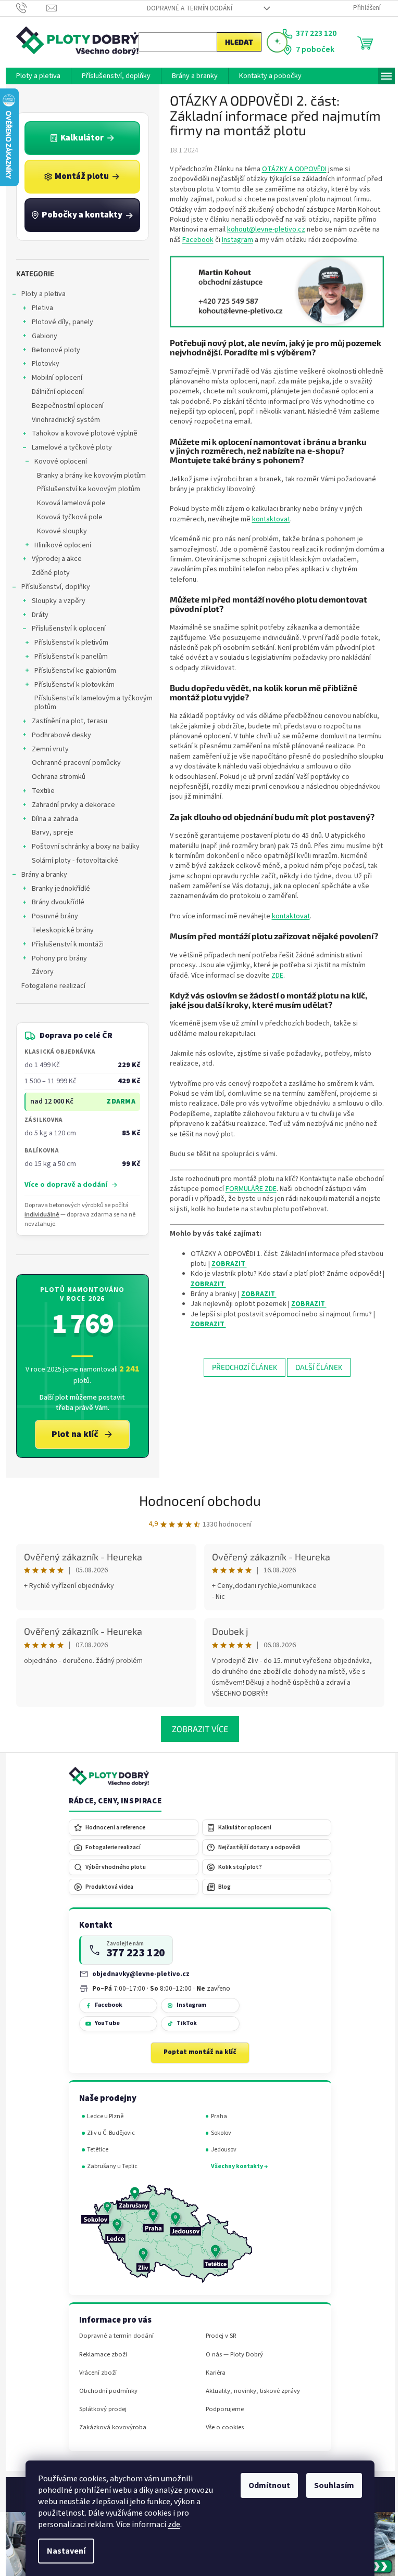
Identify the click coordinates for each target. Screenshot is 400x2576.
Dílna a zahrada (51, 819)
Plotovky (41, 364)
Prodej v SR (217, 2336)
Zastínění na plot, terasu (65, 721)
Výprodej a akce (53, 559)
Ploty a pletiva (39, 294)
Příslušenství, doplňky (52, 587)
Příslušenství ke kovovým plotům (84, 489)
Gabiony (40, 336)
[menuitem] (34, 76)
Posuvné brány (51, 916)
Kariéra (211, 2373)
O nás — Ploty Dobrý (230, 2355)
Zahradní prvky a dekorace (69, 805)
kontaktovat (267, 519)
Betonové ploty (52, 350)
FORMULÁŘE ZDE (247, 1189)
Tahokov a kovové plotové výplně (80, 433)
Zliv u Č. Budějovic (107, 2133)
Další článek (315, 1367)
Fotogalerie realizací (49, 986)
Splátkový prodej (99, 2409)
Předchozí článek (240, 1367)
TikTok (183, 2023)
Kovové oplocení (57, 462)
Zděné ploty (47, 573)
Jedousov (220, 2150)
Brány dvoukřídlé (54, 902)
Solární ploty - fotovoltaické (71, 861)
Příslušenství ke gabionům (71, 671)
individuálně (38, 1215)
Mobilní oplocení (53, 378)
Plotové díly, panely (58, 322)
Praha (215, 2116)
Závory (39, 972)
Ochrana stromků (54, 777)
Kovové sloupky (58, 531)
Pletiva (38, 308)
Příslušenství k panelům (67, 657)
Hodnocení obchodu (196, 1500)
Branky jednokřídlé (57, 889)
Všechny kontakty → (235, 2166)
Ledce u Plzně (102, 2116)
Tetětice (94, 2150)
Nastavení (63, 2551)
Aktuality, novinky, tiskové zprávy (249, 2391)
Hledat (235, 42)
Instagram (233, 240)
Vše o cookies (221, 2427)
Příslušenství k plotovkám (70, 685)
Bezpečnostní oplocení (64, 406)
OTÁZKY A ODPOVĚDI (290, 169)
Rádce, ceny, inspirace (111, 1801)
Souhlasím (330, 2485)
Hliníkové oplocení (59, 545)
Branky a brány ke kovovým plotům (87, 476)
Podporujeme (221, 2409)
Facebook (194, 240)
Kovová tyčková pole (66, 517)
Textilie (39, 791)
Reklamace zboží (99, 2355)
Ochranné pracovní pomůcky (72, 763)
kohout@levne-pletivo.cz (262, 229)
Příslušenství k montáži (64, 944)
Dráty (36, 615)
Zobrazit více (196, 1729)
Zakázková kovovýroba (109, 2427)
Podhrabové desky (57, 735)
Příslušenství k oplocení (65, 629)
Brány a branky (40, 875)
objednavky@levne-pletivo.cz (137, 1974)
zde (170, 2524)
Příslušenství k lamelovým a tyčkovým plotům (89, 703)
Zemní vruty (46, 749)
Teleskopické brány (59, 930)
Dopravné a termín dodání (185, 8)
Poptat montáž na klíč (196, 2052)
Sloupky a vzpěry (54, 601)
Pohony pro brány (55, 958)
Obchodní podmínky (104, 2391)
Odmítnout (266, 2485)
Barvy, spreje (48, 832)
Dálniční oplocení (54, 392)
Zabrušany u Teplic (109, 2166)
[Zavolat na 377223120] (27, 8)
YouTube (103, 2023)
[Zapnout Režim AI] (273, 42)
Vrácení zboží (94, 2373)
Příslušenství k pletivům (67, 643)
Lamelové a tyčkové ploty (68, 447)
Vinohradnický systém (62, 420)
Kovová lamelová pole (67, 503)
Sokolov (217, 2133)
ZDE (273, 976)
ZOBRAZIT (225, 1264)
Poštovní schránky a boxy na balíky (82, 847)
